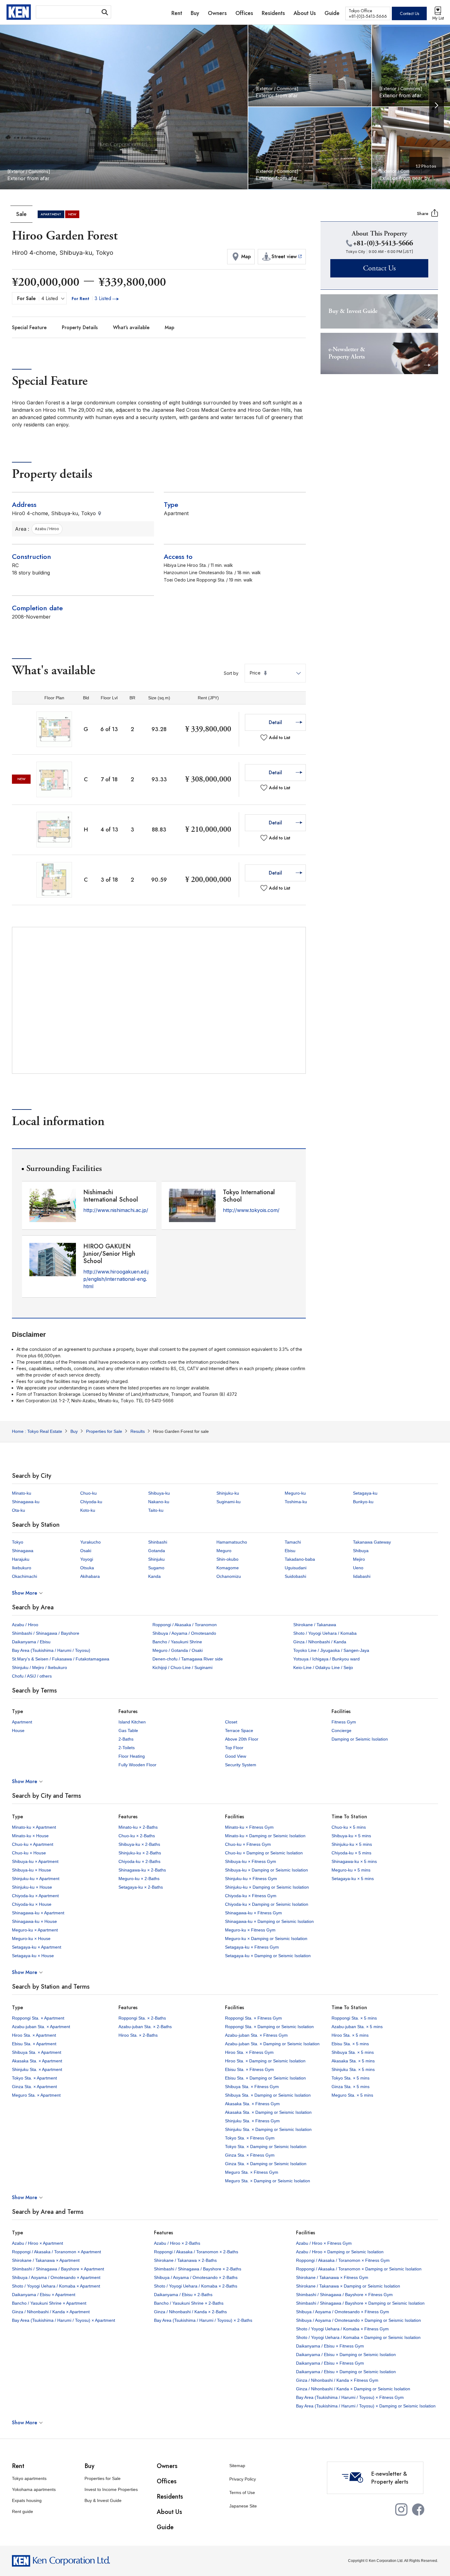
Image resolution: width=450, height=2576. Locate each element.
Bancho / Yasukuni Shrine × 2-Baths (189, 2303)
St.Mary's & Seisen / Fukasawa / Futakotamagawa (61, 1659)
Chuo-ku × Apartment (33, 1844)
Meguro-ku (295, 1493)
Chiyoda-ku (91, 1502)
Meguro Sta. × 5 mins (352, 2095)
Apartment (22, 1722)
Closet (231, 1722)
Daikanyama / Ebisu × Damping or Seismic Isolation (346, 2355)
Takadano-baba (300, 1559)
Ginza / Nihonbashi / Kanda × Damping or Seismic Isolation (353, 2389)
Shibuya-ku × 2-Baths (139, 1844)
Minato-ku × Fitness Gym (249, 1827)
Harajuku (21, 1559)
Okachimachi (24, 1576)
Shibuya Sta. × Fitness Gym (252, 2087)
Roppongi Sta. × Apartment (38, 2018)
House (18, 1730)
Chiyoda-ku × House (32, 1904)
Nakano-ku (159, 1502)
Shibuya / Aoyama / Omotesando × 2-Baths (196, 2277)
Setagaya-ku (365, 1493)
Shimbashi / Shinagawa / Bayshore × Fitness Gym (344, 2295)
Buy (89, 2466)
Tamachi (293, 1542)
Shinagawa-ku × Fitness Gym (253, 1913)
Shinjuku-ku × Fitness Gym (251, 1879)
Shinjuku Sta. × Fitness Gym (252, 2121)
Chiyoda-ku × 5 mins (351, 1853)
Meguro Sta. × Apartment (36, 2095)
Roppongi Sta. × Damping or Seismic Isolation (269, 2027)
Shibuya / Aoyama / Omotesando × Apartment (56, 2277)
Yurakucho (90, 1542)
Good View (236, 1756)
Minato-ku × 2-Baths (138, 1827)
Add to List (280, 738)
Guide (165, 2527)
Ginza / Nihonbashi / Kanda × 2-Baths (190, 2312)
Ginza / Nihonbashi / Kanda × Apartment (51, 2312)
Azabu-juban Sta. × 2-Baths (145, 2027)
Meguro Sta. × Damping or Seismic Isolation (268, 2181)
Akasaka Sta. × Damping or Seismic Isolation (268, 2112)
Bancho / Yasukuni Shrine (177, 1642)
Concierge (341, 1730)
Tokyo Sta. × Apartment (34, 2078)
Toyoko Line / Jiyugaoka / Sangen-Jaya (331, 1650)
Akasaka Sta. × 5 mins (353, 2061)
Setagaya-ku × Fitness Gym (252, 1947)
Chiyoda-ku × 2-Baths (139, 1861)
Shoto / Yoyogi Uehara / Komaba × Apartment (56, 2286)
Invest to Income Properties (111, 2489)
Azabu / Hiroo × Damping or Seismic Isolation (340, 2252)
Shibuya (361, 1551)
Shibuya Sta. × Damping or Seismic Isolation (268, 2095)
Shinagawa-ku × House (34, 1921)
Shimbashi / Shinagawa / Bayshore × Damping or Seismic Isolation (360, 2303)
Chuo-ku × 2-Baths (137, 1836)
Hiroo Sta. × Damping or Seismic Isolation (265, 2061)
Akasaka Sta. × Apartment (37, 2061)
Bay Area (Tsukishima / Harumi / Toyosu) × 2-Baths (203, 2320)
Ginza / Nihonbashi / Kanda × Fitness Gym (337, 2380)
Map (169, 327)
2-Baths (126, 1739)
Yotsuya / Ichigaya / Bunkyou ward (326, 1659)
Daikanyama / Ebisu (31, 1642)
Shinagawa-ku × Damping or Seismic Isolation (269, 1921)
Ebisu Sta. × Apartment (34, 2044)
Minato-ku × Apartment (34, 1827)
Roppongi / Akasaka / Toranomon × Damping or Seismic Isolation (359, 2269)
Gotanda (157, 1551)
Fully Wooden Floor (137, 1765)
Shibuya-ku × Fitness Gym (251, 1861)
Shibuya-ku (159, 1493)
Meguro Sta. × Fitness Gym (252, 2172)
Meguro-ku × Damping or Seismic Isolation (266, 1939)
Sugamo (156, 1568)
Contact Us (409, 13)
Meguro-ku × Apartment (35, 1930)
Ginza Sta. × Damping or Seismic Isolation (266, 2164)
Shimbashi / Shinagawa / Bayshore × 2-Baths (198, 2269)
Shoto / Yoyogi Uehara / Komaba (325, 1633)
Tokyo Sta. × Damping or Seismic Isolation (266, 2147)
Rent (18, 2466)
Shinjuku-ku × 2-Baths (140, 1853)
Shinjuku (156, 1559)
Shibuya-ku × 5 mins (351, 1836)
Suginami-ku (229, 1502)
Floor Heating (132, 1756)
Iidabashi (362, 1576)
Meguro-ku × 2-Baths (139, 1879)
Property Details (80, 327)
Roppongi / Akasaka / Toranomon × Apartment (56, 2252)
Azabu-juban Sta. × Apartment (41, 2027)
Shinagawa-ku (26, 1502)
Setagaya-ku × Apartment (37, 1947)
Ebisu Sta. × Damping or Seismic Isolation (265, 2078)
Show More (24, 1593)
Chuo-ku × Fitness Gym (248, 1844)
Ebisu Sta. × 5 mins (350, 2044)
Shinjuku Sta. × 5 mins (353, 2069)
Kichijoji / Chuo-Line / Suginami (182, 1667)
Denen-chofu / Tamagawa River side (188, 1659)
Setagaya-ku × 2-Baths (141, 1887)
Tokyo (18, 1542)
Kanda (154, 1576)
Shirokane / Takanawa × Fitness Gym (332, 2277)
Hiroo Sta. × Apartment (34, 2035)
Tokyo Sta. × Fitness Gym (250, 2138)
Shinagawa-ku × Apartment (38, 1913)
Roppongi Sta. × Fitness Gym (253, 2018)
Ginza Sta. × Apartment (34, 2087)
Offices (167, 2481)
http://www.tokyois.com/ (251, 1210)
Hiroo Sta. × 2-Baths (138, 2035)
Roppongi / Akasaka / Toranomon (185, 1625)
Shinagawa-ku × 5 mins (354, 1861)
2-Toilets (127, 1748)
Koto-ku (88, 1510)
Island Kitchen (132, 1722)
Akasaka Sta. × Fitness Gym (252, 2104)
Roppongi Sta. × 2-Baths (142, 2018)
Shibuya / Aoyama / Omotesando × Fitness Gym (343, 2312)
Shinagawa (23, 1551)
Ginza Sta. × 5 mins (351, 2087)
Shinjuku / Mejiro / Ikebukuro (39, 1667)
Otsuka (87, 1568)
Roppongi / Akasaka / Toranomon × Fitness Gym (343, 2260)
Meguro (224, 1551)
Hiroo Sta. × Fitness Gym (249, 2052)
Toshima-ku (296, 1502)
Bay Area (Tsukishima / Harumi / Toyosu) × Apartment (64, 2320)
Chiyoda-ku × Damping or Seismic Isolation (267, 1904)
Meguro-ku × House (31, 1939)
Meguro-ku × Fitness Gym (250, 1930)
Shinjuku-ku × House (32, 1887)
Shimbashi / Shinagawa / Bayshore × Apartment (58, 2269)
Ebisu (290, 1551)
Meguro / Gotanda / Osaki (178, 1650)
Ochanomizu (229, 1576)
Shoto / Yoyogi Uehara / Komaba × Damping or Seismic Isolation (358, 2337)
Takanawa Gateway (372, 1542)
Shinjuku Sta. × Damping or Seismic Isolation (268, 2129)
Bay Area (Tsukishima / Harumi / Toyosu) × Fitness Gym (350, 2397)
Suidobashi (295, 1576)
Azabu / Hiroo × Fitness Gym (324, 2243)
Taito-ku (156, 1510)
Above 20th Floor (242, 1739)
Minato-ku (22, 1493)
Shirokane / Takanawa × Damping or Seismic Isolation (348, 2286)
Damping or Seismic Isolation (360, 1739)
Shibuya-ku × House (32, 1870)
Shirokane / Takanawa (315, 1625)
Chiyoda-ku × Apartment (35, 1896)
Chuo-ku (88, 1493)
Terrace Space (239, 1730)
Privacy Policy (243, 2479)
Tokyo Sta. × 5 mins (351, 2078)
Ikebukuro (22, 1568)
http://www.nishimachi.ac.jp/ (116, 1210)
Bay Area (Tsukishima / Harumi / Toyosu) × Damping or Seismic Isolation (366, 2406)
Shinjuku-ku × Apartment (36, 1879)
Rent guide (22, 2511)
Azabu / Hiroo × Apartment (37, 2243)
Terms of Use (242, 2492)
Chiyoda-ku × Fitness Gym (251, 1896)
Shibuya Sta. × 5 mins (353, 2052)
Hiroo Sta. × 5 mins (350, 2035)
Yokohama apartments (34, 2489)
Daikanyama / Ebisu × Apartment (44, 2295)
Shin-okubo (227, 1559)
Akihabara (90, 1576)
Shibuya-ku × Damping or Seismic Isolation (266, 1870)
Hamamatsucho (232, 1542)
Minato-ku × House (30, 1836)
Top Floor (234, 1748)
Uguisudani (296, 1568)
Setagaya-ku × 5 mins (353, 1879)
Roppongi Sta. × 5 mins (354, 2018)
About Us (169, 2512)
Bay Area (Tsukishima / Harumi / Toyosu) (51, 1650)
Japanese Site (243, 2506)
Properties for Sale (103, 2478)
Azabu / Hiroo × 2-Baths (177, 2243)
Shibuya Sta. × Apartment (37, 2052)
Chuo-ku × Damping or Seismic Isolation (264, 1853)
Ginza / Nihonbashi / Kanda (320, 1642)
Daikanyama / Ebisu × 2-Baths (183, 2295)
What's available (131, 327)
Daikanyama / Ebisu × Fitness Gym (330, 2346)
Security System (241, 1765)
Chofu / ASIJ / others (32, 1676)
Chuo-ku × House (29, 1853)
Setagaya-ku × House (33, 1956)
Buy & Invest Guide (103, 2500)
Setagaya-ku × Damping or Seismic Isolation (268, 1956)
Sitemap (237, 2466)
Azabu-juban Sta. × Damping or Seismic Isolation (272, 2044)
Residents (170, 2497)
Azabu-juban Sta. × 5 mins (357, 2027)
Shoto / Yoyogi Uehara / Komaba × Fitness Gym (342, 2329)
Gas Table (128, 1730)
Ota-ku (19, 1510)
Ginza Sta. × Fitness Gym (250, 2155)
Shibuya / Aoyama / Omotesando (184, 1633)
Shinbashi (158, 1542)
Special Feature (29, 327)
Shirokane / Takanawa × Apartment (46, 2260)
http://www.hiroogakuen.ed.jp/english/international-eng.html (116, 1279)
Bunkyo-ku (363, 1502)
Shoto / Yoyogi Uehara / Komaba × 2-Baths (196, 2286)
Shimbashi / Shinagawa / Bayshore (46, 1633)
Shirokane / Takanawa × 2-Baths (185, 2260)
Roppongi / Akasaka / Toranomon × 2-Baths (196, 2252)
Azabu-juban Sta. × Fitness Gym (256, 2035)
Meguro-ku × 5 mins (351, 1870)
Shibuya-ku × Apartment (35, 1861)
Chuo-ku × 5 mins (349, 1827)
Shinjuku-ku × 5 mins (352, 1844)
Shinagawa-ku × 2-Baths (142, 1870)
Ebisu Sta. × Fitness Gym (249, 2069)
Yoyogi (87, 1559)
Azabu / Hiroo (25, 1625)
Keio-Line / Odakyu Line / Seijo (323, 1667)
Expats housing (27, 2500)
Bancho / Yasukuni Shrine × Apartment (49, 2303)
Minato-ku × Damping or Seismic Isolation (265, 1836)
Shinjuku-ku (228, 1493)
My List (438, 18)
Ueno (358, 1568)
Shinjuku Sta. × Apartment (37, 2069)
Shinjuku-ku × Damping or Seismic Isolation (267, 1887)
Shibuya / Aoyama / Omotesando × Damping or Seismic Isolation (358, 2320)
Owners (167, 2466)
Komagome (228, 1568)
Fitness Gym (344, 1722)
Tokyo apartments (29, 2478)
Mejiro (359, 1559)
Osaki (86, 1551)
